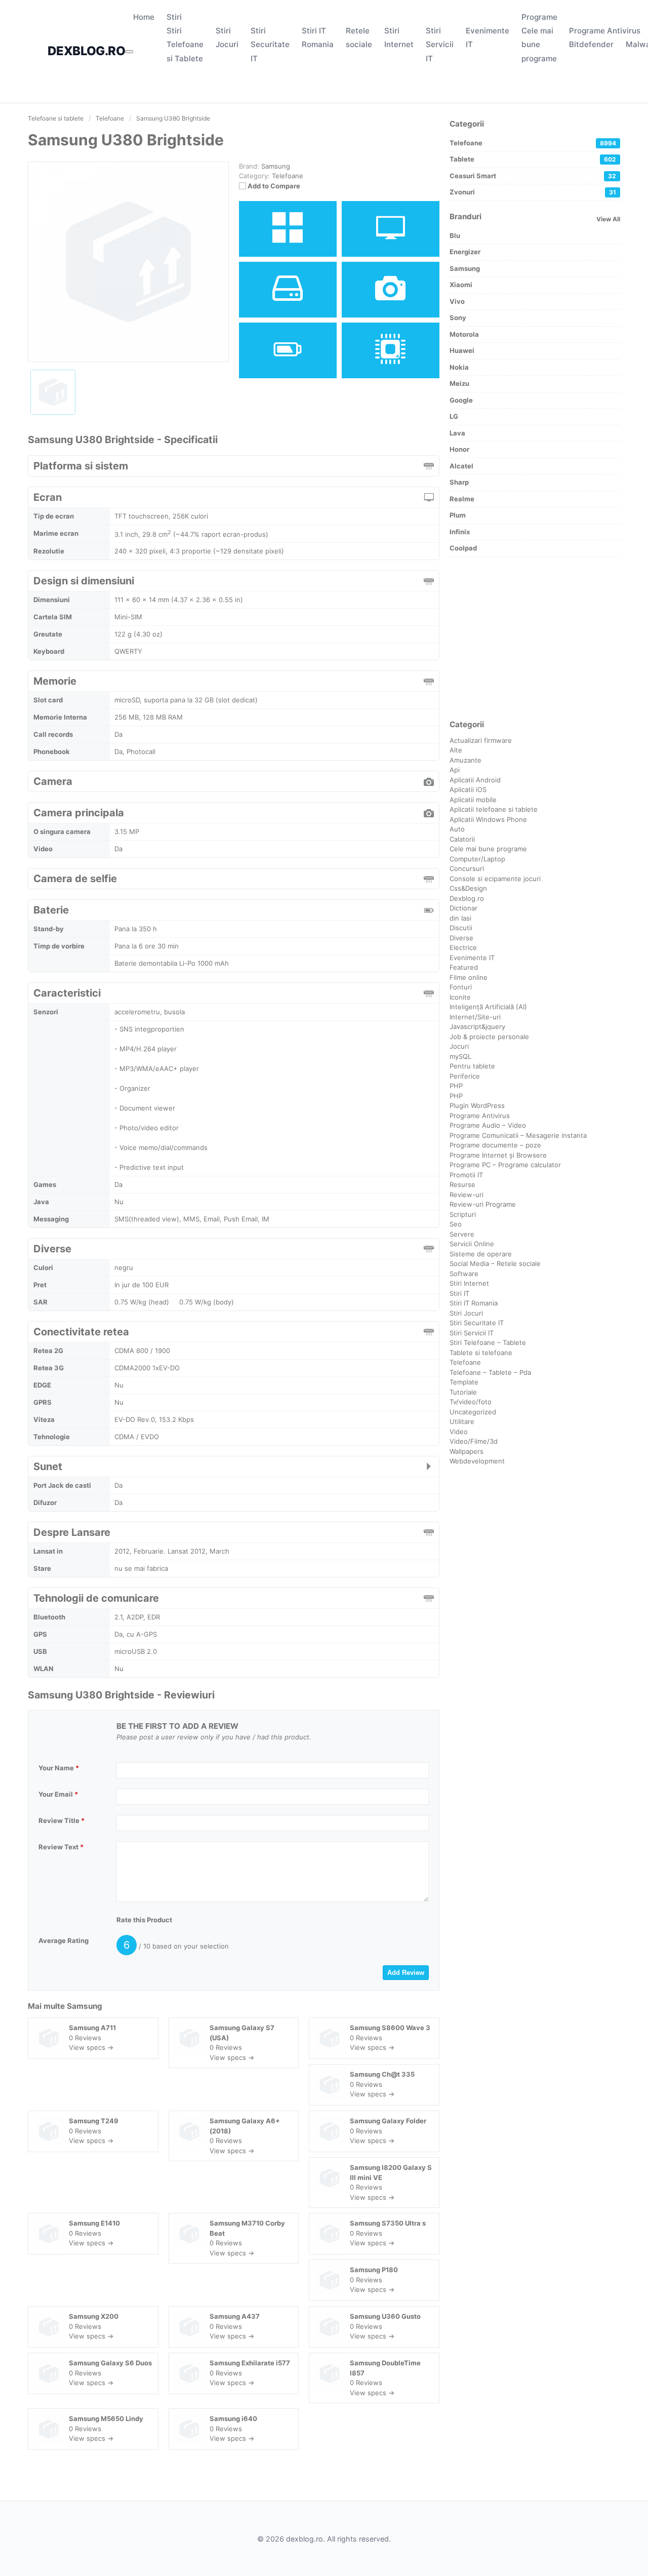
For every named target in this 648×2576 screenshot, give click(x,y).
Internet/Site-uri (475, 1017)
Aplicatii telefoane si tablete (494, 809)
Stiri (174, 17)
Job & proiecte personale (489, 1037)
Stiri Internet (469, 1283)
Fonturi (461, 987)
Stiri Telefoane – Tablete (488, 1342)
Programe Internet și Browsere (498, 1155)
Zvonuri (533, 192)
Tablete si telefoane (481, 1353)
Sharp (459, 482)
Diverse (461, 938)
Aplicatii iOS (468, 789)
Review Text (61, 1847)
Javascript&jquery (477, 1026)
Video (459, 1432)
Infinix (460, 532)
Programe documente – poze (495, 1145)
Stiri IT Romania (474, 1303)
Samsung (85, 2006)
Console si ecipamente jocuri (495, 879)
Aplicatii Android (475, 780)
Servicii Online (472, 1244)
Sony (458, 318)
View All (608, 219)
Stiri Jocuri (466, 1313)
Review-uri (467, 1195)
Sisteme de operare (481, 1254)
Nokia (459, 367)
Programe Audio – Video (488, 1125)
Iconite (460, 997)
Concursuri (467, 868)
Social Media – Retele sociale (495, 1263)
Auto (457, 829)
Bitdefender (591, 44)
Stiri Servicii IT (440, 44)
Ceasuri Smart (533, 176)
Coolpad (463, 548)
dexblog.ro (86, 51)
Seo (456, 1224)
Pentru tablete (472, 1066)
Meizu (459, 383)
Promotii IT (466, 1175)
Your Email (58, 1794)
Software (464, 1274)
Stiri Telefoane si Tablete (185, 44)
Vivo (457, 301)
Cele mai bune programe (539, 44)
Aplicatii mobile (473, 800)
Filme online (469, 977)
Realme (462, 499)
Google (461, 400)
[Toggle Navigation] (129, 52)
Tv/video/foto (471, 1402)
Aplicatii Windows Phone (488, 819)
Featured (464, 967)
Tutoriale (463, 1392)
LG (454, 416)
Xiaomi (461, 285)
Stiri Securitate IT (270, 44)
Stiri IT (459, 1293)
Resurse (462, 1184)
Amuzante (465, 760)
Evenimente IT (472, 958)
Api (455, 770)
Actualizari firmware (481, 740)
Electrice (463, 947)
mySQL (460, 1056)
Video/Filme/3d (474, 1441)
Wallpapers (467, 1451)
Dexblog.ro (467, 898)
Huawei (462, 350)
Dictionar (463, 908)
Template (464, 1382)
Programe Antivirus (605, 31)
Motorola (464, 334)
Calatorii (462, 839)
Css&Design (468, 888)
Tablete (533, 159)
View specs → (91, 2047)
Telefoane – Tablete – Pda (490, 1372)
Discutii (461, 928)
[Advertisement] (535, 638)
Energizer (465, 252)
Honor (459, 449)
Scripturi (463, 1214)
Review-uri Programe (483, 1204)
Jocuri (459, 1046)
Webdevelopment (477, 1461)
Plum (458, 515)
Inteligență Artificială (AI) (488, 1007)
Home (144, 17)
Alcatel (461, 466)
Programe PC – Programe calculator (505, 1165)
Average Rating (64, 1940)
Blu (455, 235)
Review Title (62, 1820)
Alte (456, 750)
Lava (457, 433)
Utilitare (462, 1421)
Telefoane (288, 176)
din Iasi (460, 918)
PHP (456, 1086)
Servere (462, 1234)
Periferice (465, 1076)
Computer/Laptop (477, 859)
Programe (539, 17)
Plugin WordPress (477, 1105)
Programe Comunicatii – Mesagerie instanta (518, 1135)
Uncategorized (473, 1412)
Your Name (59, 1768)
